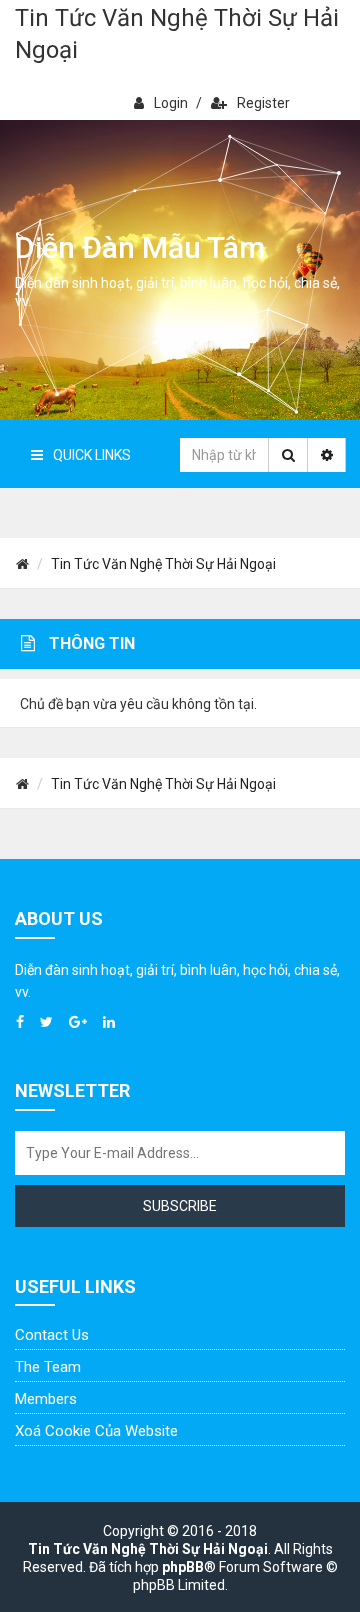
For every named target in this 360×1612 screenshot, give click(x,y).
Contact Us (52, 1335)
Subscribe (180, 1206)
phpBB (183, 1567)
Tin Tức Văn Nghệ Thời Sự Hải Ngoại (177, 34)
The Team (48, 1367)
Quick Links (92, 455)
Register (263, 103)
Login (171, 103)
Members (46, 1399)
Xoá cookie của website (96, 1431)
